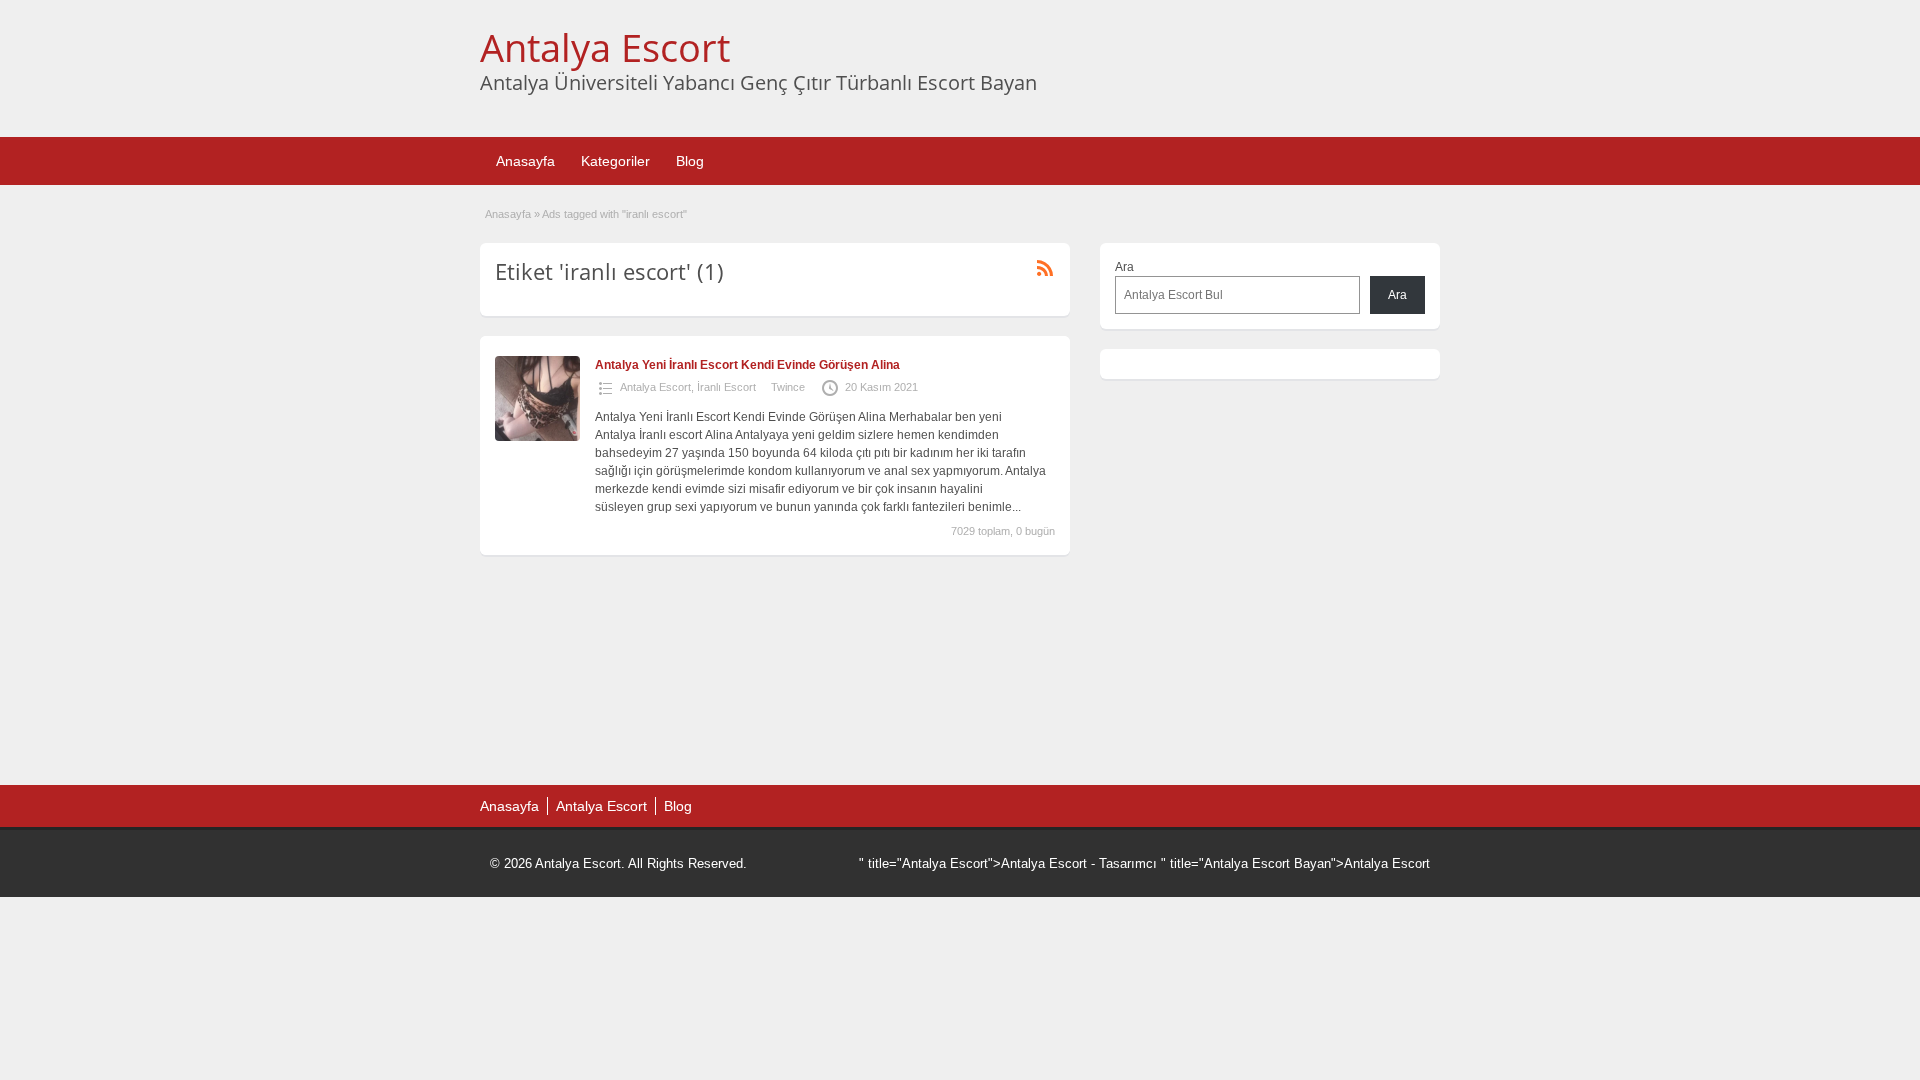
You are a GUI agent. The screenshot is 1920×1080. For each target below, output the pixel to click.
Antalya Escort (605, 47)
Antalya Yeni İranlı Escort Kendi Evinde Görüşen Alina (747, 365)
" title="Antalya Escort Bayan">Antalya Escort (1295, 863)
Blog (690, 161)
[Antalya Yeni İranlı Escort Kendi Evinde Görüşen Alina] (537, 437)
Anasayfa (525, 161)
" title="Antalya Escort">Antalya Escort (973, 863)
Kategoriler (615, 161)
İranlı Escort (726, 387)
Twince (788, 387)
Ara (1124, 267)
